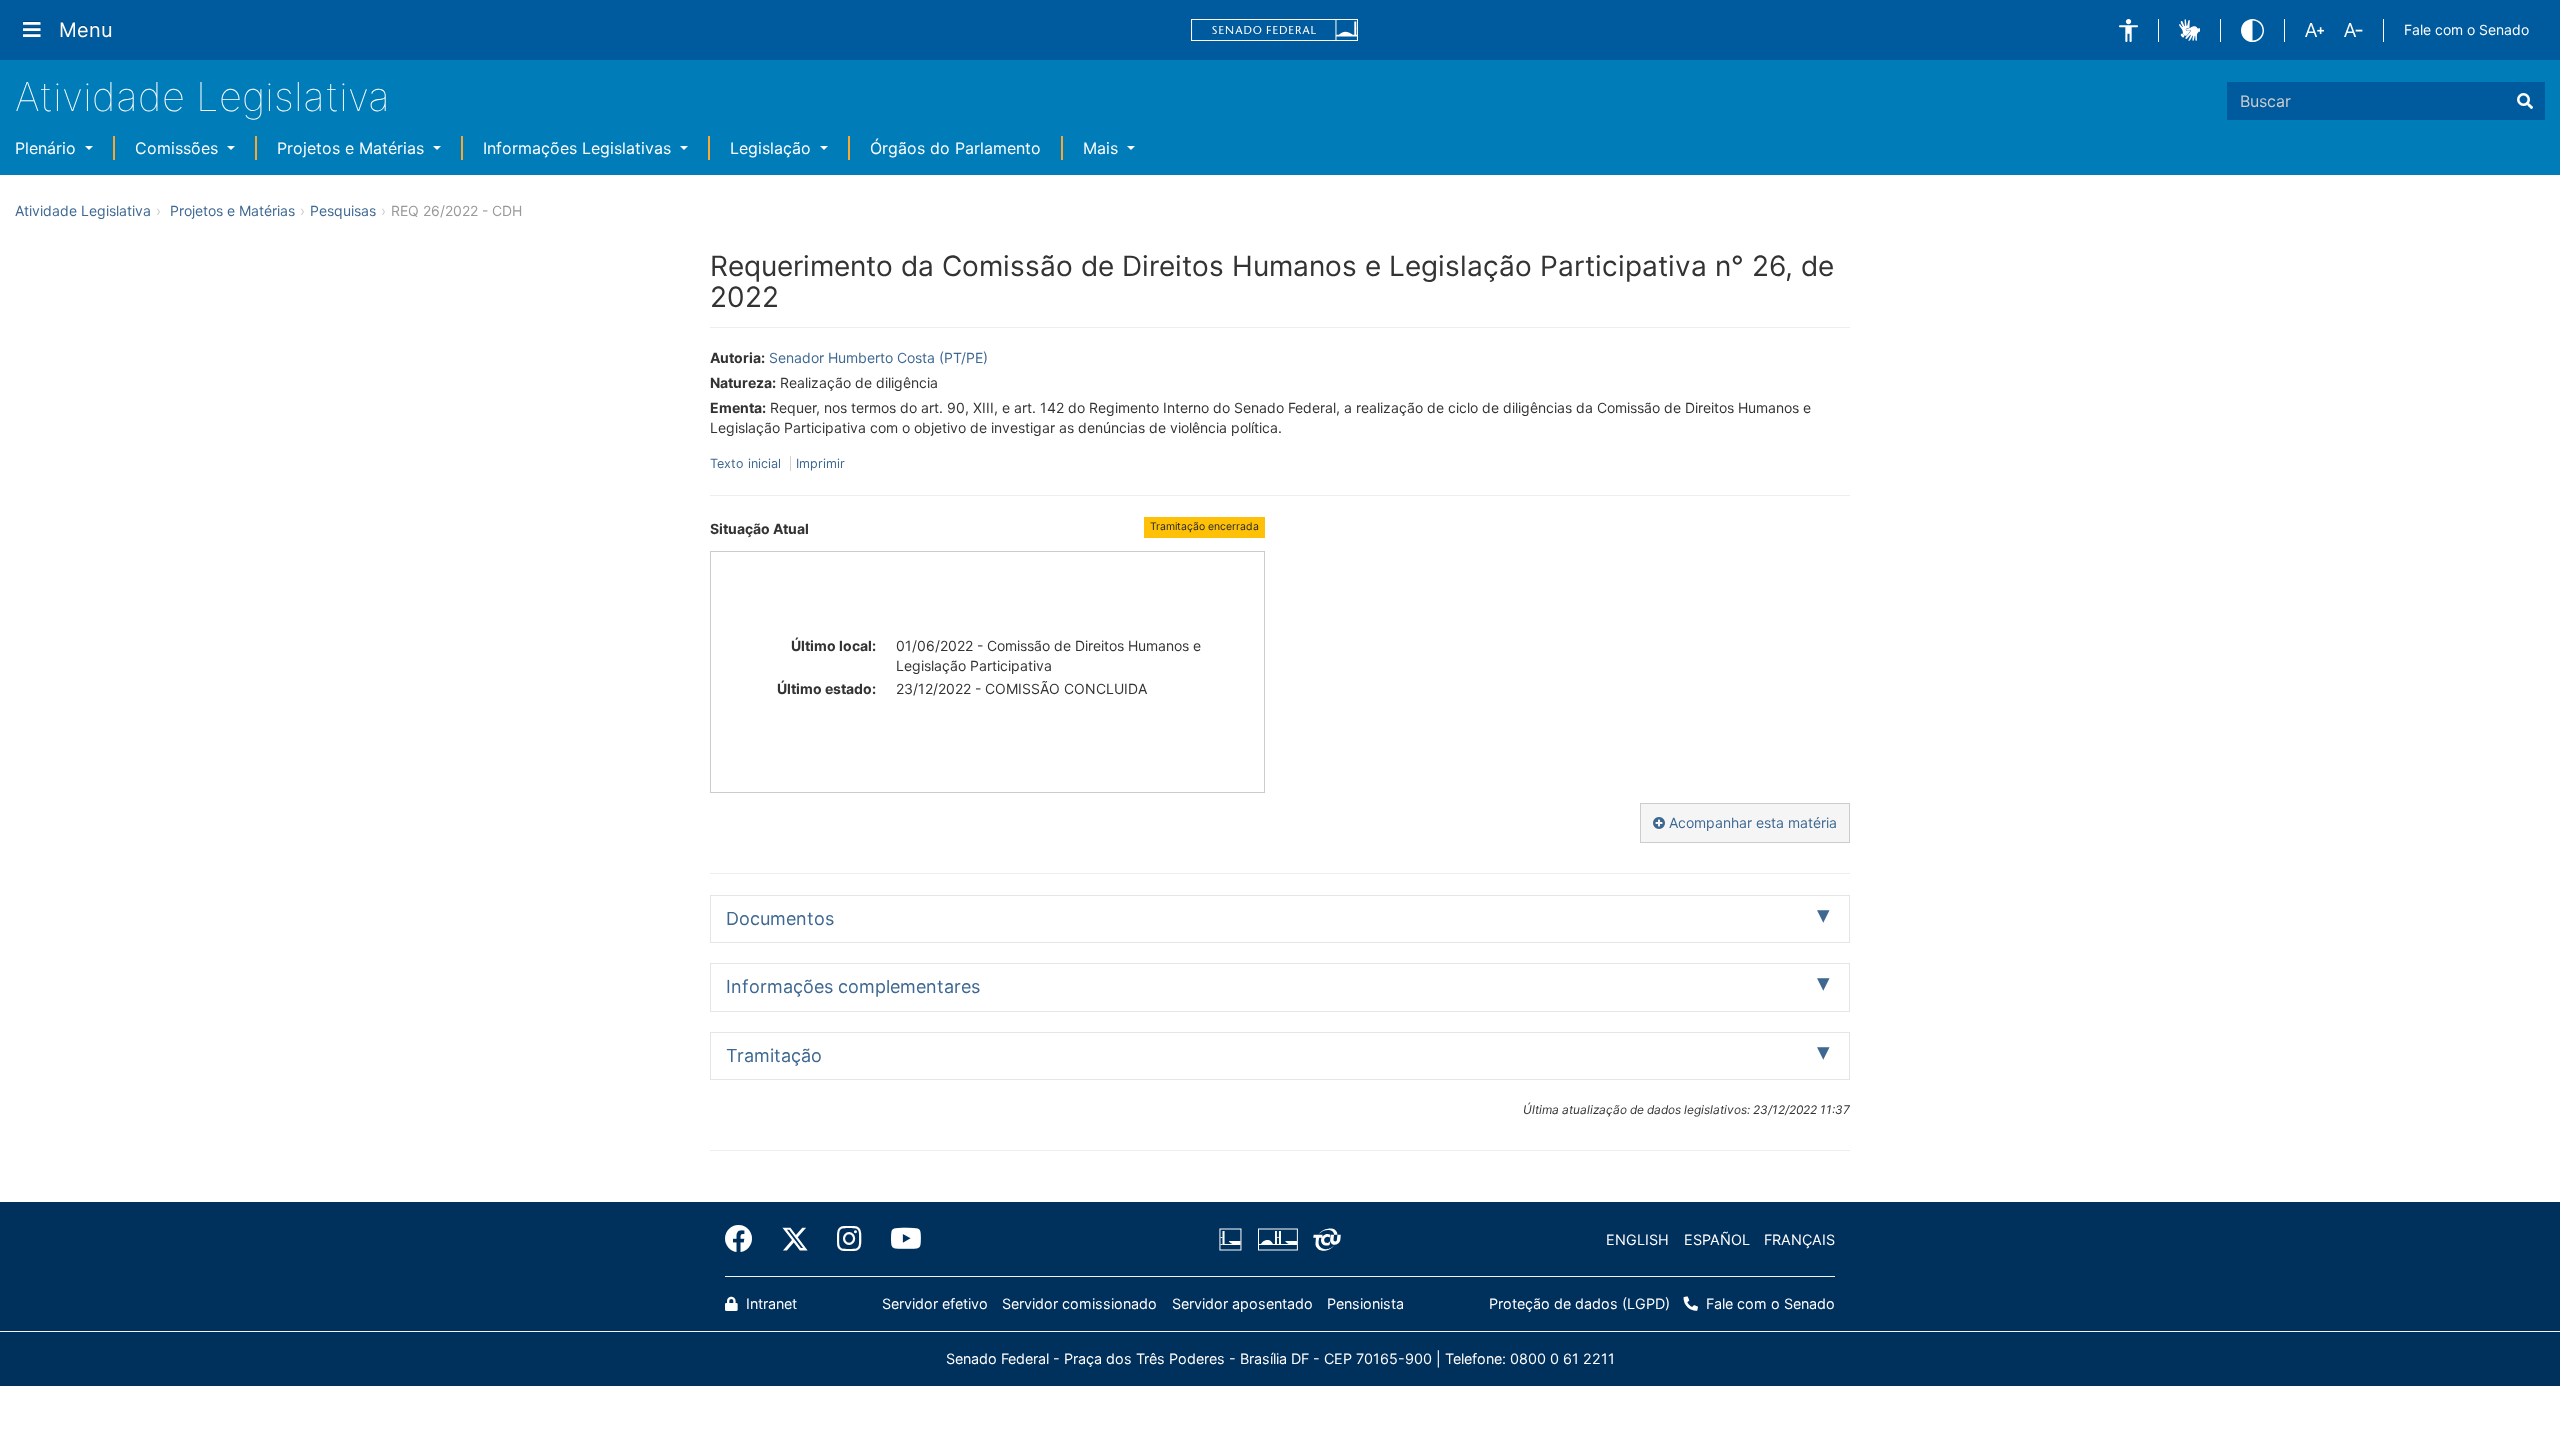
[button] (2128, 30)
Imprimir (820, 463)
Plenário (48, 148)
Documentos (780, 918)
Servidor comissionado (1079, 1303)
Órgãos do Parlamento (955, 148)
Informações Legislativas (579, 148)
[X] (795, 1239)
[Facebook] (746, 1239)
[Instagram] (849, 1239)
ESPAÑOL (1717, 1239)
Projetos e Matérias (353, 148)
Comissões (179, 148)
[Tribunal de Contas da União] (1323, 1240)
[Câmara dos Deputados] (1234, 1240)
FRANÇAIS (1799, 1239)
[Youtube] (899, 1239)
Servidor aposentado (1242, 1303)
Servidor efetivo (935, 1303)
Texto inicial (747, 463)
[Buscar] (2525, 101)
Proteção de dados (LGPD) (1579, 1303)
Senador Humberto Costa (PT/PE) (878, 357)
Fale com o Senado (2466, 29)
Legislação (773, 148)
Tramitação (774, 1055)
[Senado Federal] (1275, 30)
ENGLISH (1637, 1239)
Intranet (769, 1303)
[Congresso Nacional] (1277, 1240)
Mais (1103, 148)
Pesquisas (343, 210)
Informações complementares (853, 986)
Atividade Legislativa (202, 96)
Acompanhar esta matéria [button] (1751, 822)
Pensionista (1365, 1303)
